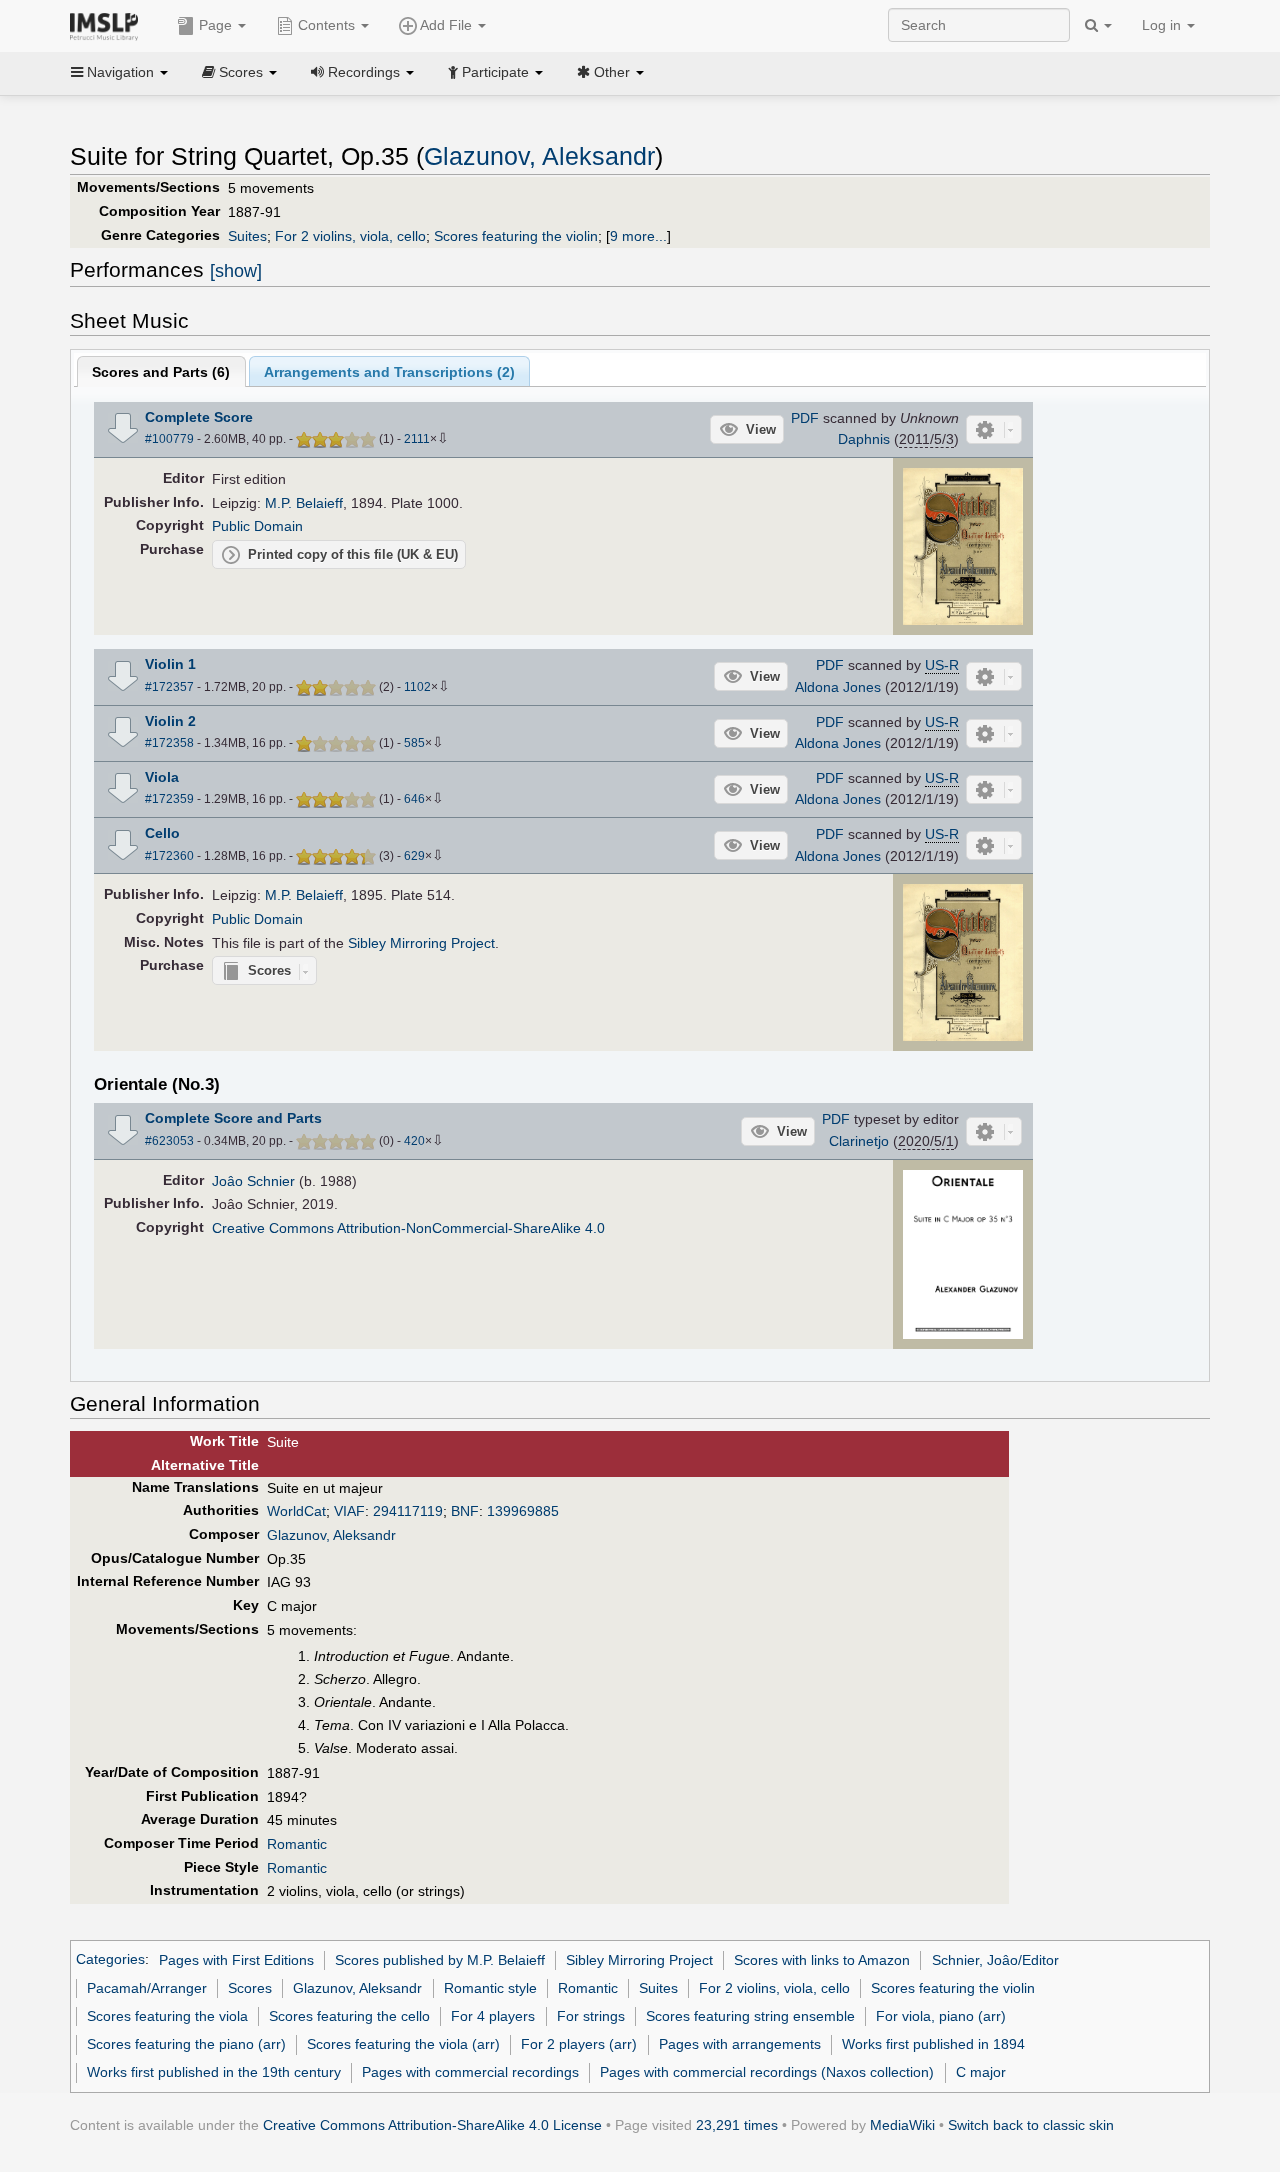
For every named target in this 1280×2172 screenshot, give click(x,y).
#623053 (169, 1141)
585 (414, 743)
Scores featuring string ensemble (750, 2016)
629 (414, 856)
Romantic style (490, 1988)
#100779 (169, 439)
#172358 (169, 743)
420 (414, 1141)
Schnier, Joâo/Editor (995, 1960)
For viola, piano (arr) (941, 2016)
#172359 (169, 799)
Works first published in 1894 (933, 2044)
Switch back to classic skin (1031, 2125)
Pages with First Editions (236, 1960)
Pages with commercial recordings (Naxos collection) (767, 2072)
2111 (417, 439)
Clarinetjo (859, 1141)
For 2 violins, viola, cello (350, 236)
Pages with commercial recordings (470, 2072)
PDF (805, 418)
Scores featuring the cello (349, 2016)
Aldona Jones (838, 687)
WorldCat (296, 1511)
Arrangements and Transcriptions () (389, 372)
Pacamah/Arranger (147, 1988)
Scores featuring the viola (167, 2016)
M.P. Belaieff (304, 503)
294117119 (408, 1511)
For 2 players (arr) (579, 2044)
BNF (465, 1511)
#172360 (169, 856)
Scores (250, 1988)
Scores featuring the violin (516, 236)
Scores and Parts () (161, 372)
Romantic (297, 1844)
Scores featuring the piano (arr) (186, 2044)
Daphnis (864, 439)
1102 (417, 687)
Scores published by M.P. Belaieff (440, 1960)
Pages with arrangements (740, 2044)
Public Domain (257, 526)
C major (981, 2072)
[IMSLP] (108, 25)
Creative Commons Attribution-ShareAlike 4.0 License (432, 2125)
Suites (247, 236)
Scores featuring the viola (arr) (403, 2044)
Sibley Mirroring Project (421, 943)
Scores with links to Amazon (822, 1960)
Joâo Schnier (253, 1181)
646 (414, 799)
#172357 (169, 687)
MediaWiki (902, 2125)
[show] (236, 271)
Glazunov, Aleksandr (539, 156)
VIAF (349, 1511)
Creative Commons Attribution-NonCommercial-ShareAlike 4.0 (408, 1228)
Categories (110, 1960)
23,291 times (737, 2125)
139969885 (523, 1511)
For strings (591, 2016)
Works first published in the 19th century (214, 2072)
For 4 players (493, 2016)
